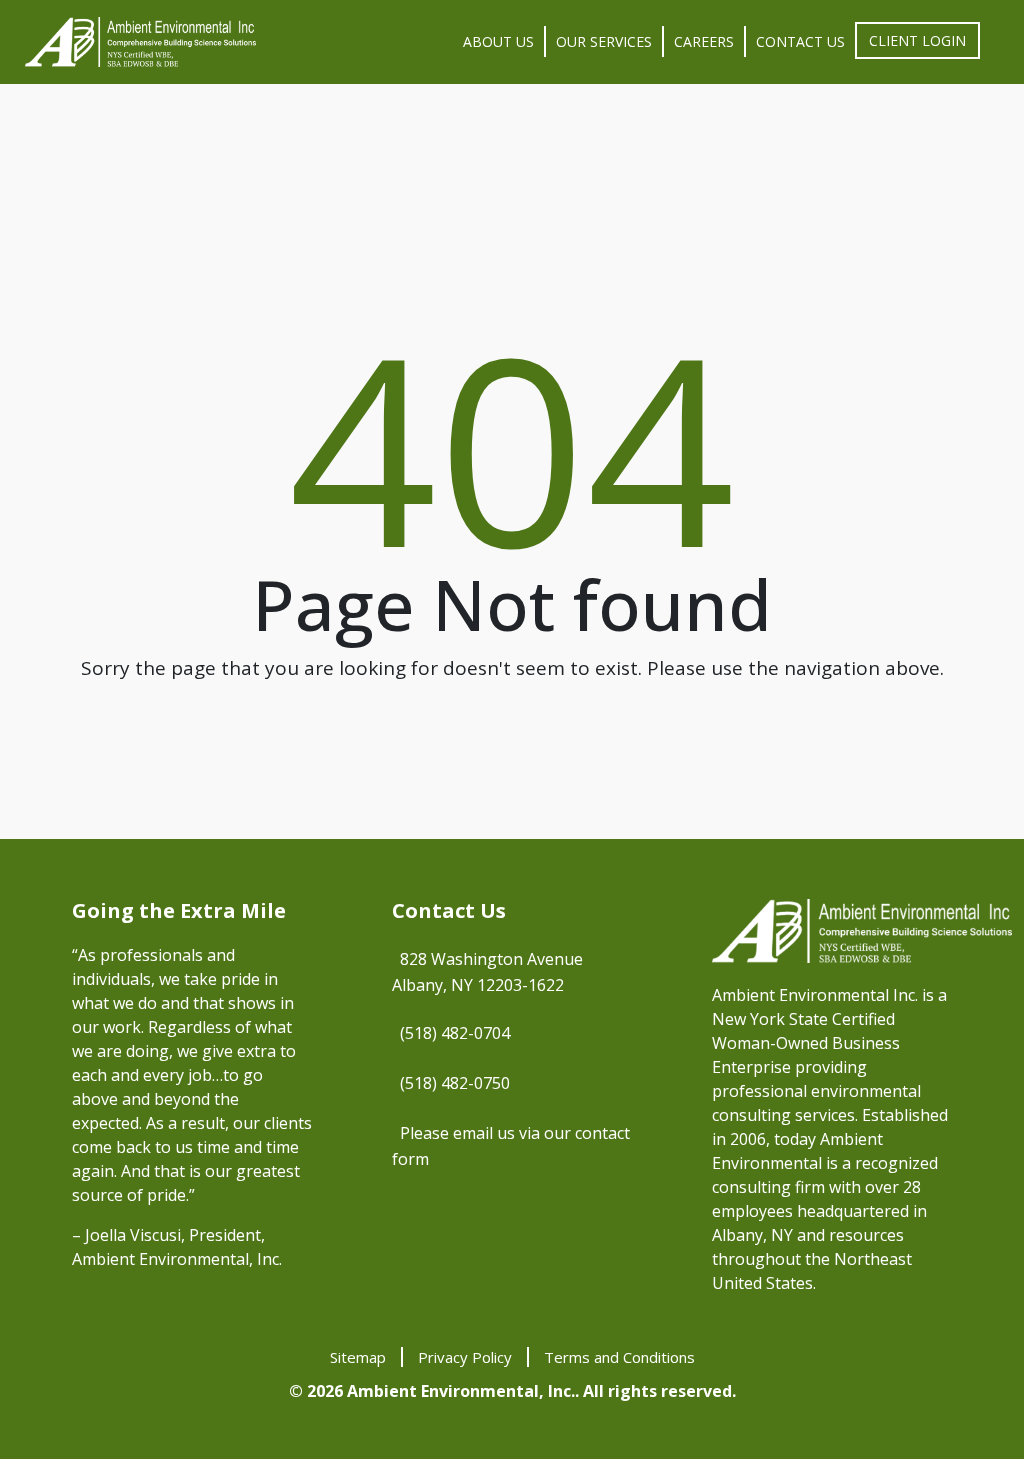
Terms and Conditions (619, 1357)
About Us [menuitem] (498, 41)
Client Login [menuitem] (917, 40)
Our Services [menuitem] (604, 41)
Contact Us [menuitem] (800, 41)
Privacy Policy (465, 1357)
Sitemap (358, 1357)
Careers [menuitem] (704, 41)
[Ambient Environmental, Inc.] (140, 42)
